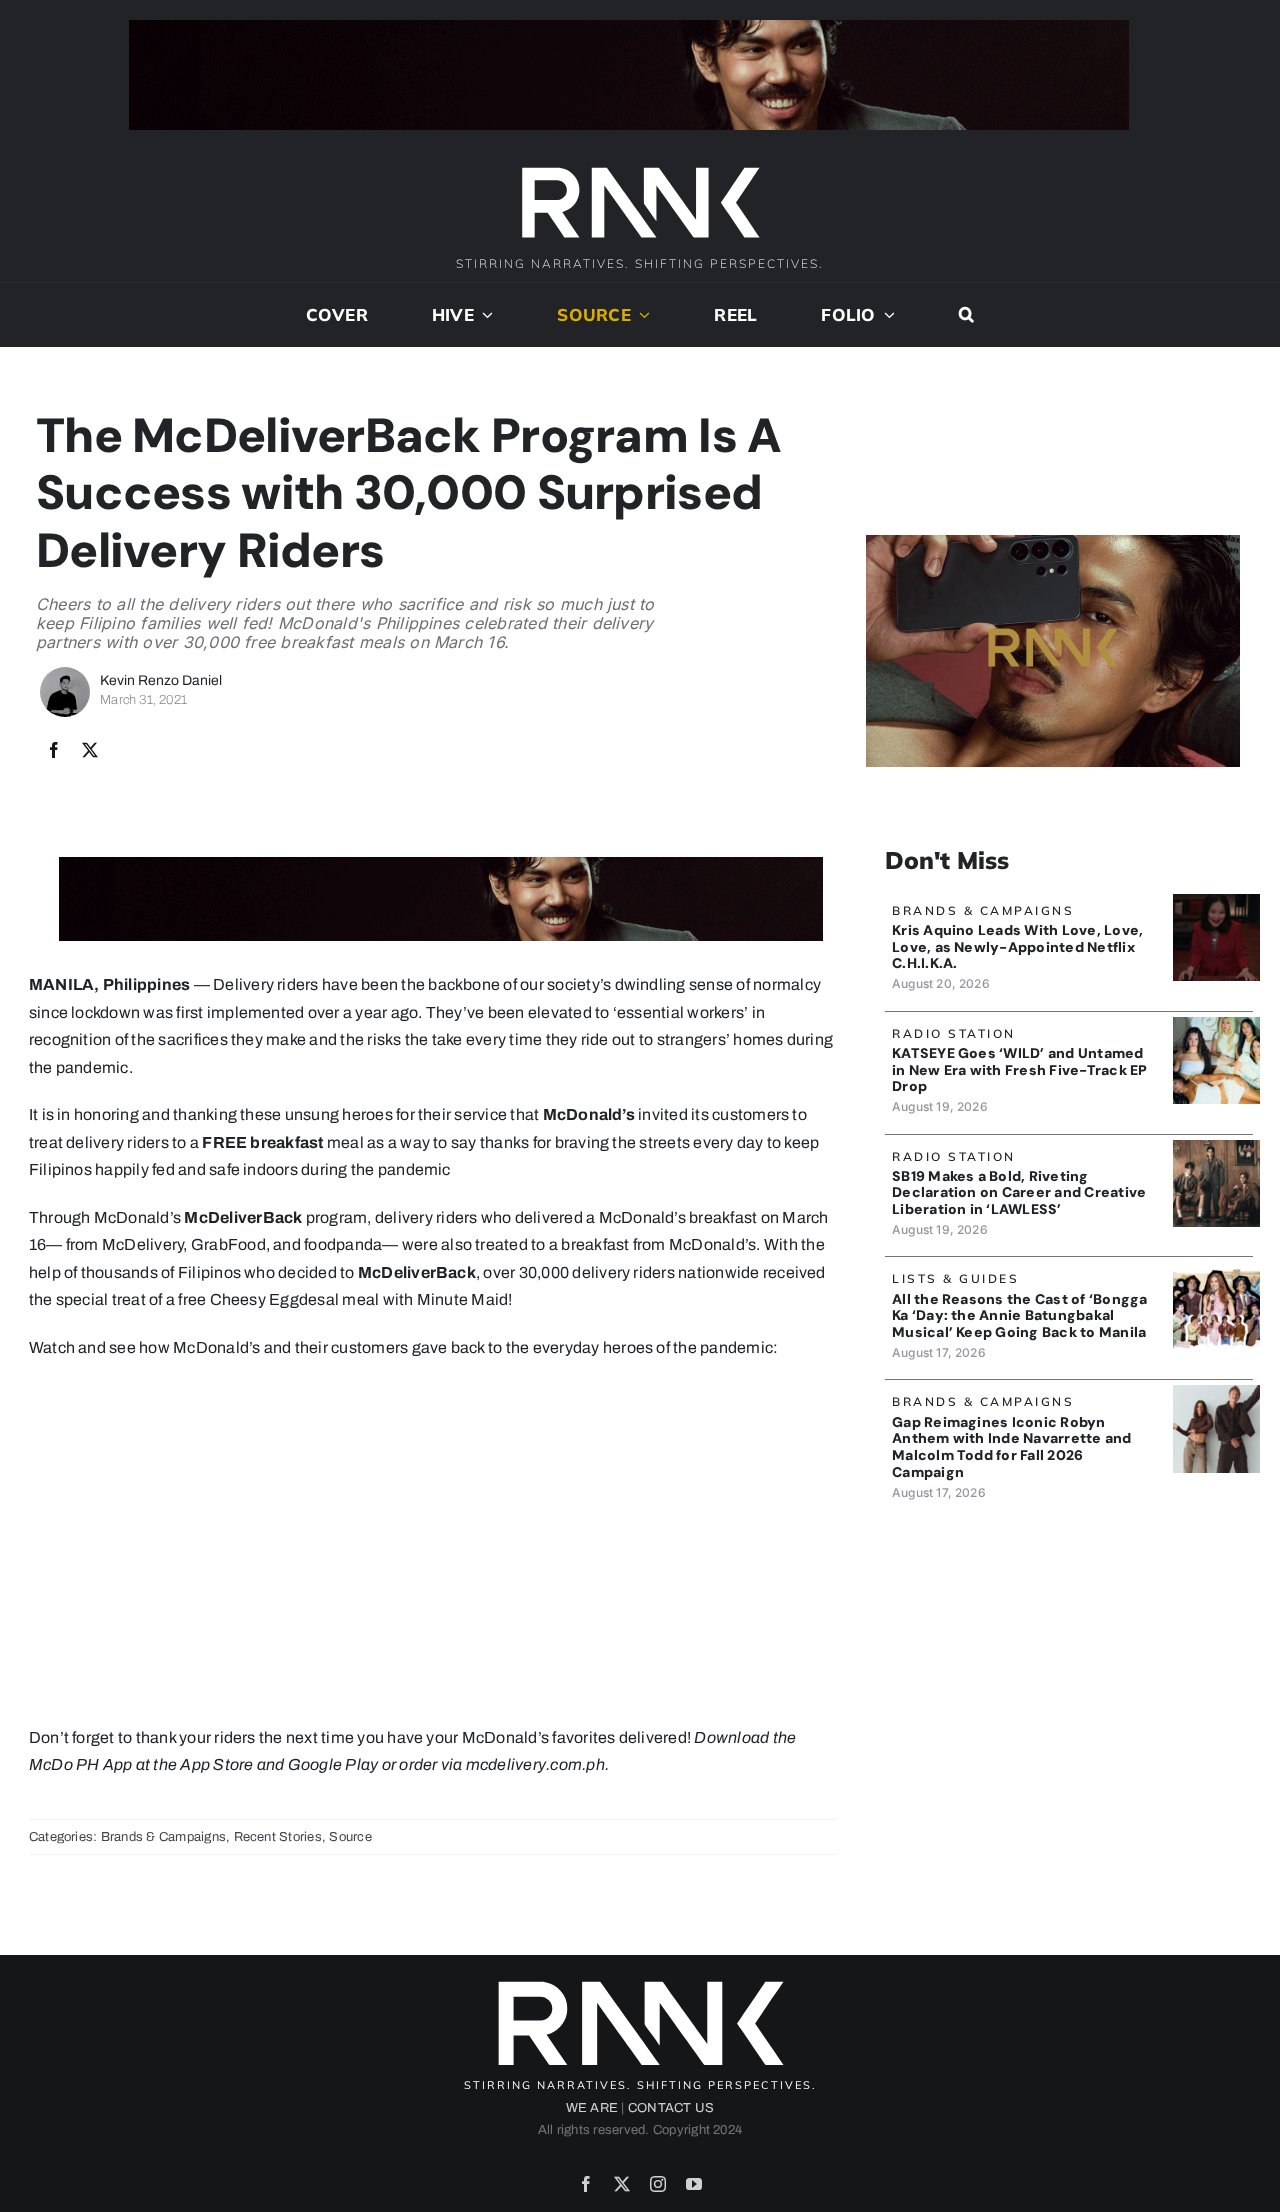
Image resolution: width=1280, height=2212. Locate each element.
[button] (966, 315)
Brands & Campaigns (163, 1837)
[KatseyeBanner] (1216, 1024)
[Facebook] (54, 751)
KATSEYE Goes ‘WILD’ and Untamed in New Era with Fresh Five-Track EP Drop (1019, 1070)
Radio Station (954, 1033)
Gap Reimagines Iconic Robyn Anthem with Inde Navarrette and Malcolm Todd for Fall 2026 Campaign (1011, 1447)
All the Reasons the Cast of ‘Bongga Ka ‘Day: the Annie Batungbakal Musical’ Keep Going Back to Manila (1019, 1316)
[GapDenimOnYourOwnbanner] (1216, 1392)
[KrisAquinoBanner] (1216, 901)
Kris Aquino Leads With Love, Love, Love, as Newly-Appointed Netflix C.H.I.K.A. (1017, 947)
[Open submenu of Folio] (886, 315)
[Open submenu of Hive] (484, 315)
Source (350, 1837)
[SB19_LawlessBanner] (1216, 1147)
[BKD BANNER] (1216, 1269)
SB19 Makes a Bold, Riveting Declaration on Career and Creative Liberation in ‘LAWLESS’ (1019, 1193)
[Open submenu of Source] (641, 315)
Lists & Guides (955, 1278)
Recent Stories (278, 1837)
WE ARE (592, 2108)
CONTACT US (671, 2108)
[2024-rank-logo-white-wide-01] (640, 169)
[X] (90, 751)
